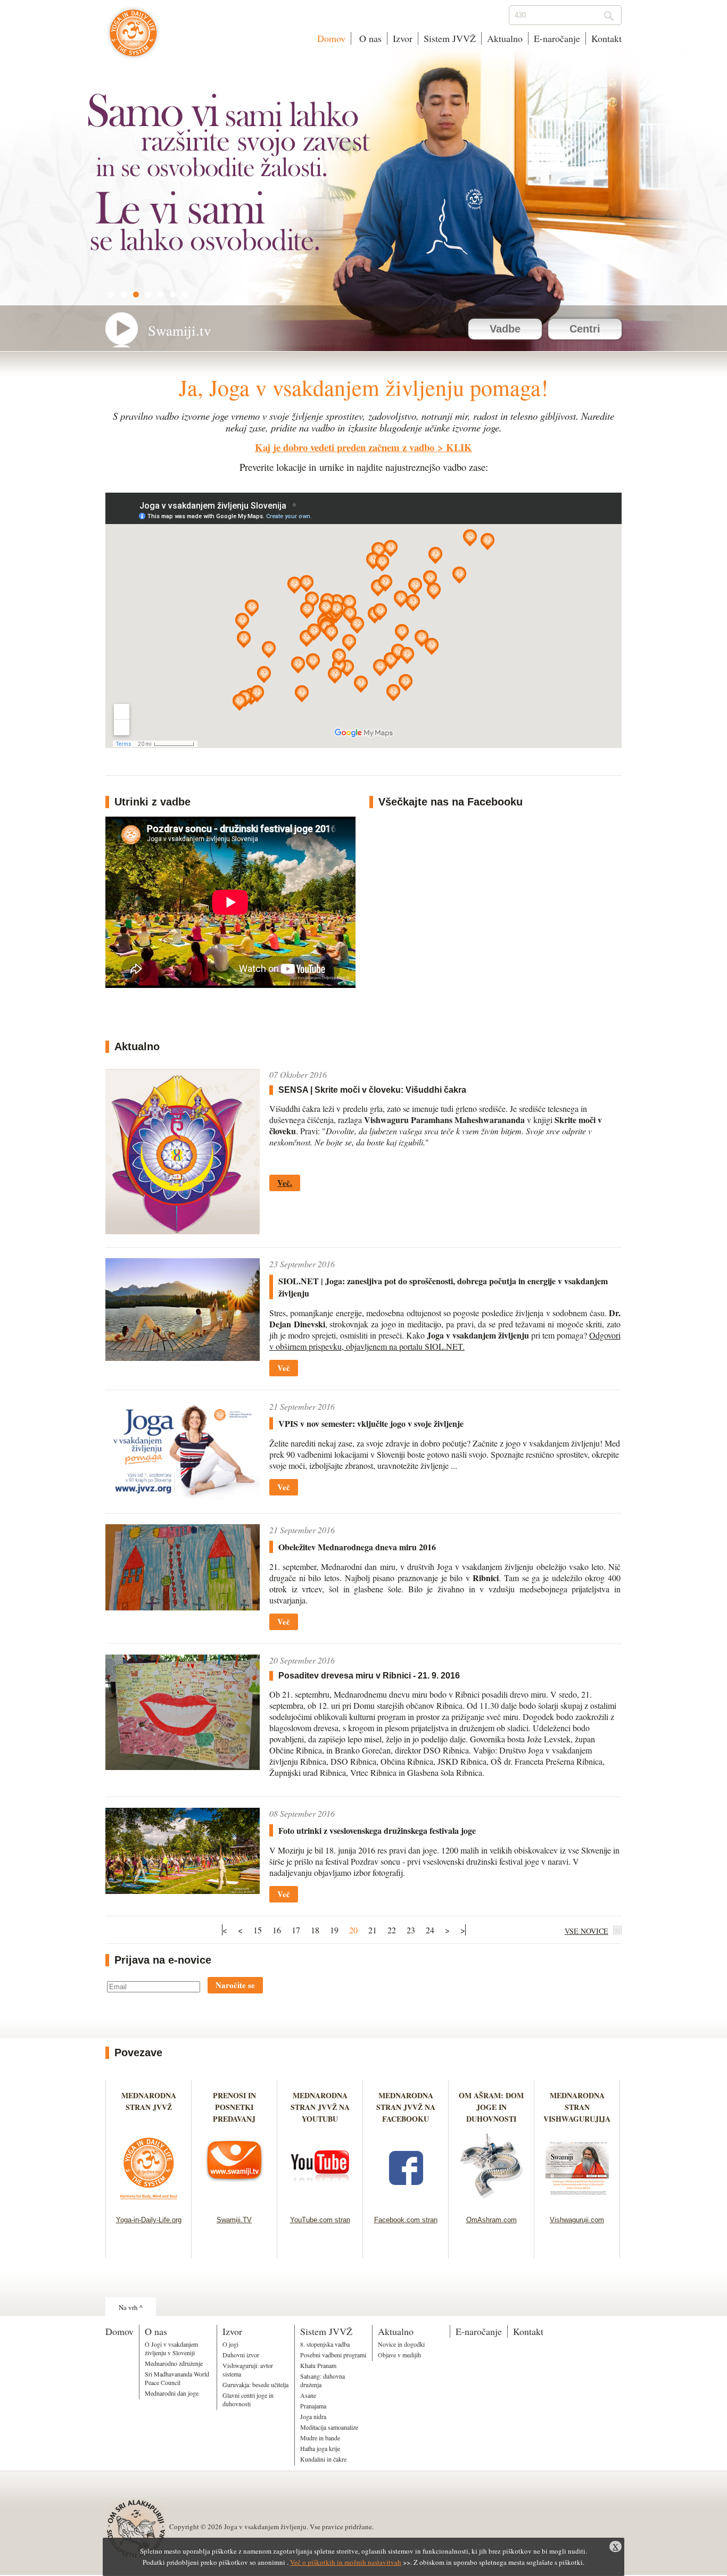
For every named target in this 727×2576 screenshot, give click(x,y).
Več (284, 1368)
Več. (285, 1183)
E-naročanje (557, 38)
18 (315, 1930)
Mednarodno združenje (174, 2363)
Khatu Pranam (318, 2365)
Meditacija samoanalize (329, 2427)
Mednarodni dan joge (172, 2393)
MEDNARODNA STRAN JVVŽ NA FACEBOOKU (406, 2107)
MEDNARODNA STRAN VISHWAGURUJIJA (577, 2107)
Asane (308, 2395)
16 (277, 1930)
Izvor (403, 38)
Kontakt (606, 38)
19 (334, 1930)
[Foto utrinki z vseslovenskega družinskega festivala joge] (183, 1891)
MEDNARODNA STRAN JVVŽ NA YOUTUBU (320, 2107)
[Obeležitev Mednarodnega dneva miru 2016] (183, 1607)
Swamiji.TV (234, 2220)
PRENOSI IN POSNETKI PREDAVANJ (234, 2107)
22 (392, 1930)
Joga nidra (313, 2416)
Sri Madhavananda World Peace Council (177, 2378)
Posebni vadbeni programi (333, 2355)
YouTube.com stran (320, 2220)
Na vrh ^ (131, 2307)
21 (373, 1930)
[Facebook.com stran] (406, 2202)
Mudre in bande (320, 2438)
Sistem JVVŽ (450, 38)
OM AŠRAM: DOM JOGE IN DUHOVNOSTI (491, 2107)
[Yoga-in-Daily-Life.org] (149, 2202)
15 (258, 1930)
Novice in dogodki (401, 2344)
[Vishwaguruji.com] (577, 2202)
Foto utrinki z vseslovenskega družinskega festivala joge (377, 1830)
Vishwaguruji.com (577, 2220)
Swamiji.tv (180, 330)
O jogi (230, 2344)
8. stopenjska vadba (325, 2344)
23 (411, 1930)
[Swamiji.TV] (234, 2202)
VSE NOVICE (586, 1931)
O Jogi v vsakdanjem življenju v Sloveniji (171, 2348)
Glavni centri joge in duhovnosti (248, 2399)
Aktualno (505, 38)
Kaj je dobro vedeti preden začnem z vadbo (345, 447)
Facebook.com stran (406, 2220)
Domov (331, 38)
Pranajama (313, 2406)
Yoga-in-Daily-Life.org (149, 2220)
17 (296, 1930)
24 (430, 1930)
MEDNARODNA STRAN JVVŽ (149, 2107)
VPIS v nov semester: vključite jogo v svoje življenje (371, 1423)
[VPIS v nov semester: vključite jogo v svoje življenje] (183, 1497)
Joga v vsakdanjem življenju (133, 38)
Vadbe (505, 329)
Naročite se (235, 1985)
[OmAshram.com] (491, 2202)
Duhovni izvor (241, 2355)
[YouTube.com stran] (320, 2202)
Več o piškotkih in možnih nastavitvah (346, 2562)
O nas (369, 38)
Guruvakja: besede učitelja (255, 2384)
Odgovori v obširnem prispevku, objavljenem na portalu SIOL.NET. (445, 1341)
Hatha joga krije (320, 2448)
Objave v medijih (399, 2355)
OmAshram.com (491, 2220)
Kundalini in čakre (323, 2459)
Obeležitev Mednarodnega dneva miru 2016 (357, 1547)
